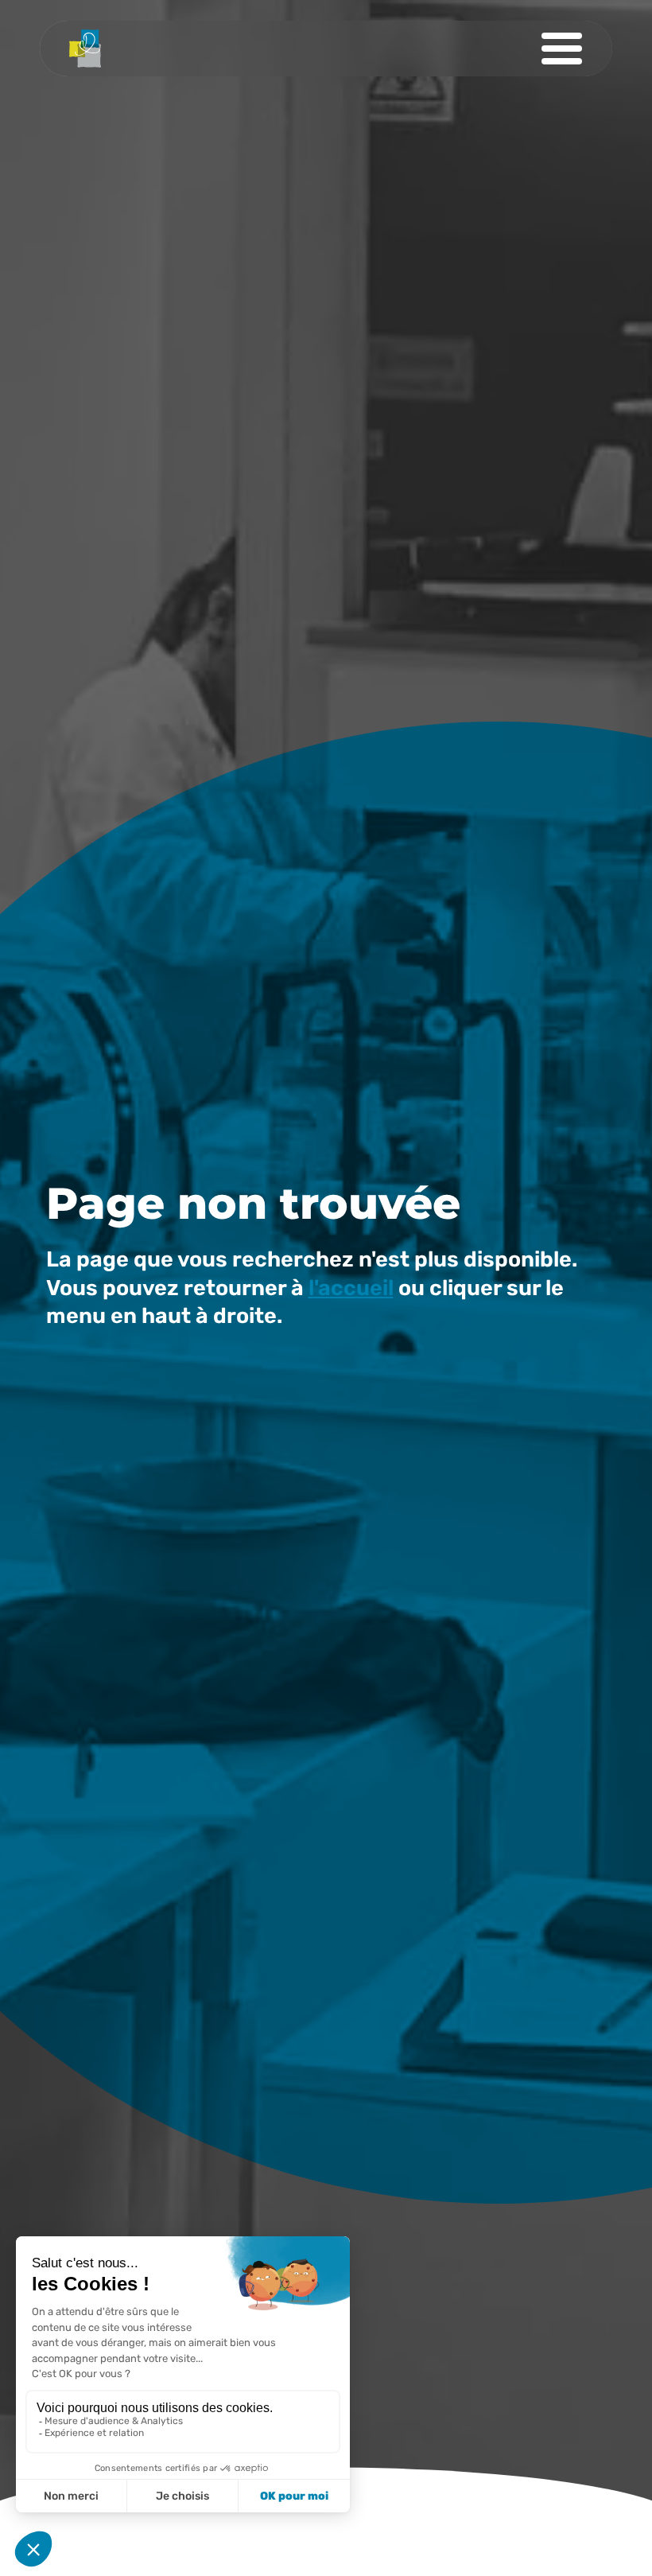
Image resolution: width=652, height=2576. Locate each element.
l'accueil (351, 1288)
